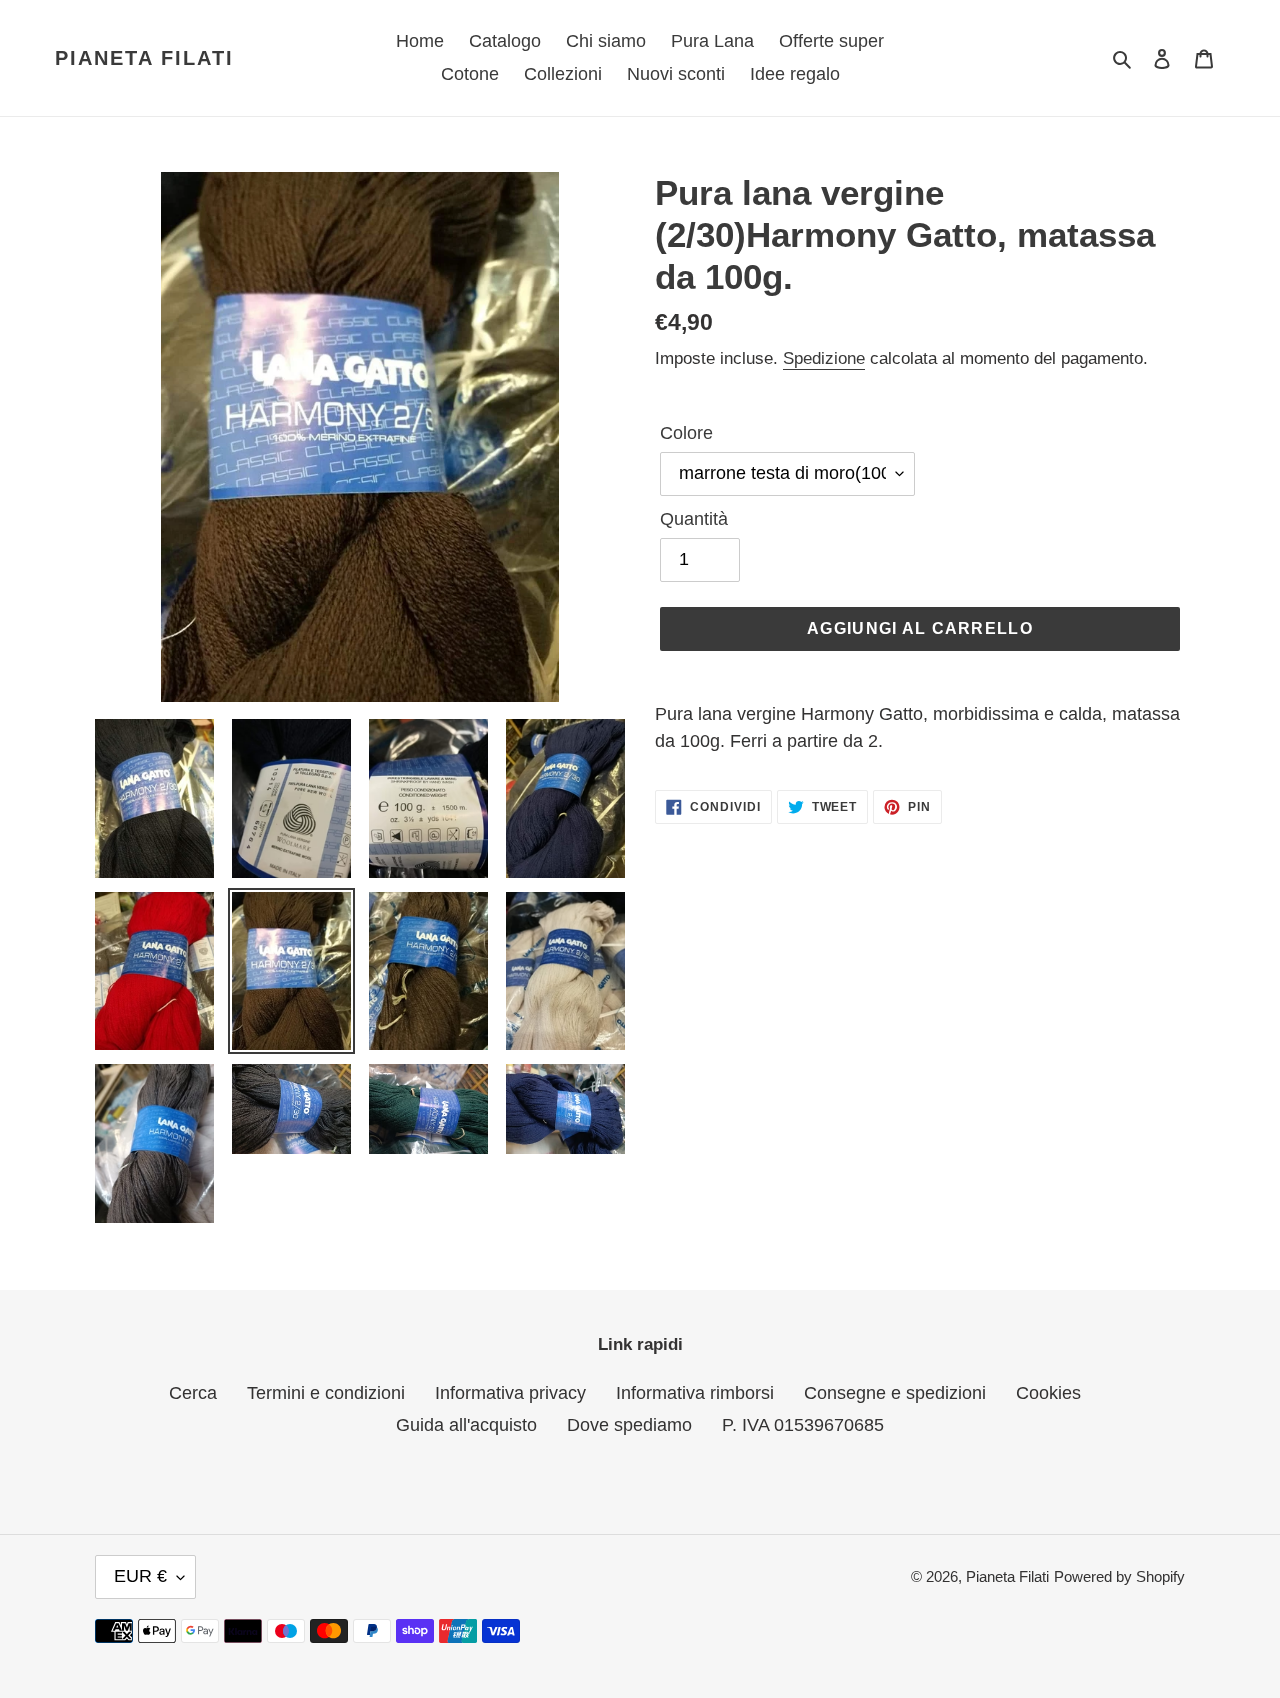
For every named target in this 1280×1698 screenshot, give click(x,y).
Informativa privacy (510, 1393)
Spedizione (824, 358)
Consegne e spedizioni (895, 1393)
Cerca (193, 1393)
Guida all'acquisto (466, 1425)
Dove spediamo (629, 1425)
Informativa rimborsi (695, 1393)
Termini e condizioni (326, 1393)
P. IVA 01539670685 (803, 1425)
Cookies (1048, 1393)
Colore (686, 433)
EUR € (140, 1576)
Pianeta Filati (144, 58)
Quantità (694, 519)
